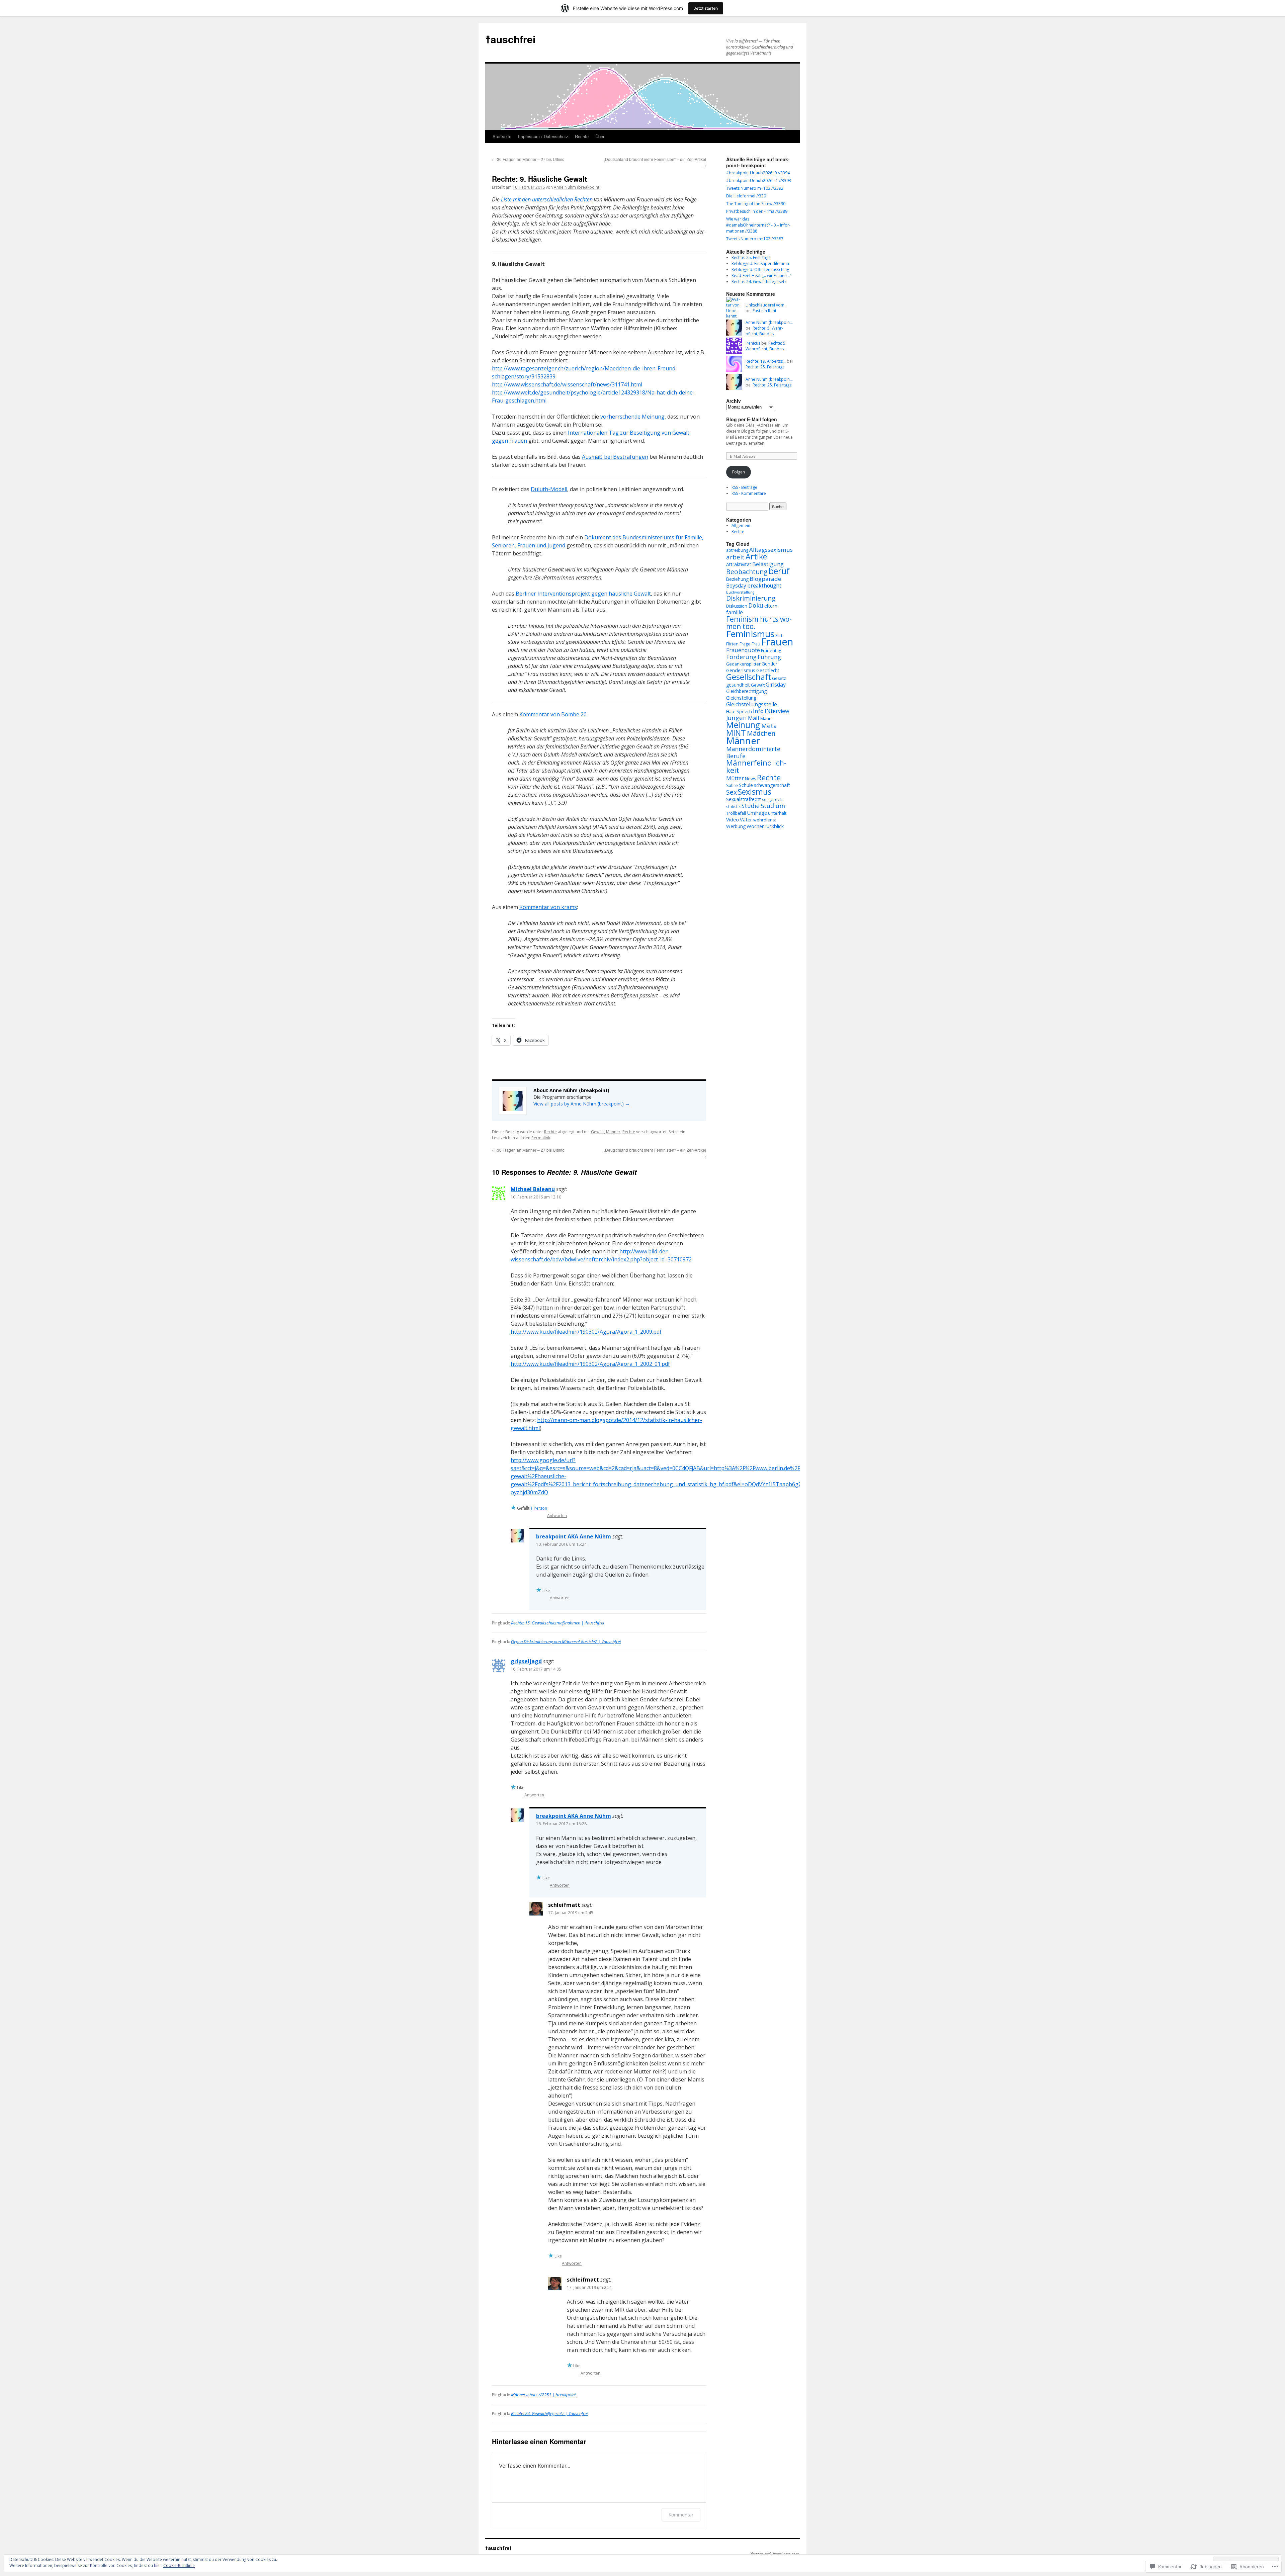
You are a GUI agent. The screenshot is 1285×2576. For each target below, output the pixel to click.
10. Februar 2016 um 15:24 (561, 1544)
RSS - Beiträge (744, 487)
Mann (766, 719)
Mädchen (761, 733)
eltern (771, 606)
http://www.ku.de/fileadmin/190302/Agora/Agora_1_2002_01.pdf (590, 1364)
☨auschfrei (510, 39)
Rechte (582, 136)
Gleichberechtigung (746, 691)
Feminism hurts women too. (759, 623)
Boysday (736, 586)
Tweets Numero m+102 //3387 (755, 239)
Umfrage (757, 813)
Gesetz (779, 678)
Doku (756, 605)
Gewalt (597, 1132)
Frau (756, 644)
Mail (754, 718)
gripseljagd (526, 1661)
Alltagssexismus (771, 550)
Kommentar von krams (548, 907)
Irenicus (753, 343)
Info (758, 711)
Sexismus (755, 792)
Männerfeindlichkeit (756, 766)
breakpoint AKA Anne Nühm (574, 1536)
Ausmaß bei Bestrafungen (615, 457)
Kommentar (681, 2515)
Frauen (777, 642)
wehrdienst (765, 820)
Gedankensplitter (743, 664)
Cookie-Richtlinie (179, 2565)
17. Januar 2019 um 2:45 (571, 1913)
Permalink (541, 1138)
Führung (769, 657)
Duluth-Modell (549, 489)
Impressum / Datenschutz (543, 136)
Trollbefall (736, 813)
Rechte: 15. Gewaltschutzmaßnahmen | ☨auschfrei (558, 1623)
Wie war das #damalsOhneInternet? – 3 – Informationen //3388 (758, 225)
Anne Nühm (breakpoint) (577, 187)
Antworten (557, 1516)
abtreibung (737, 550)
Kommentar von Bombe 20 (553, 714)
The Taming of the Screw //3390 (756, 204)
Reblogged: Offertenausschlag (760, 270)
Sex (732, 792)
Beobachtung (747, 572)
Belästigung (768, 564)
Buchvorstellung (740, 592)
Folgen (739, 472)
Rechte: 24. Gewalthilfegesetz (759, 282)
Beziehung (737, 579)
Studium (773, 806)
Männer (613, 1132)
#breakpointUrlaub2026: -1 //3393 (759, 181)
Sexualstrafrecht (744, 799)
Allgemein (741, 525)
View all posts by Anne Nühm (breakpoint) (582, 1104)
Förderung (741, 657)
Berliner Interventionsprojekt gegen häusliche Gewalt (583, 594)
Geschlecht (768, 670)
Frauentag (771, 651)
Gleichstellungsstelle (752, 704)
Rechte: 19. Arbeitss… (766, 361)
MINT (736, 733)
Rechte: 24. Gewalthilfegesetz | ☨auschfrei (549, 2413)
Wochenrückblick (765, 826)
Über (600, 136)
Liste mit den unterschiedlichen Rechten (547, 199)
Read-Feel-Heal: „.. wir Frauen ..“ (761, 276)
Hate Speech (739, 712)
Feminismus (750, 634)
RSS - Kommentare (749, 493)
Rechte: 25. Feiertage (751, 257)
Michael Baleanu (533, 1189)
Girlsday (776, 685)
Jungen (737, 718)
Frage (745, 644)
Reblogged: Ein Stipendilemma (760, 263)
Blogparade (765, 579)
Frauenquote (743, 650)
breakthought (764, 586)
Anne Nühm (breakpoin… (769, 322)
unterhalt (777, 813)
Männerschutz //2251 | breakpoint (543, 2395)
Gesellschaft (749, 677)
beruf (779, 571)
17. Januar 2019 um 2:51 (589, 2287)
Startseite (502, 136)
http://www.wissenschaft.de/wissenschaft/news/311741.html (567, 384)
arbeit (735, 557)
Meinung (743, 725)
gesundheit (738, 685)
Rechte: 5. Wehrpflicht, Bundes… (764, 331)
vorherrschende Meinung (632, 417)
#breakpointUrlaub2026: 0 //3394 (758, 173)
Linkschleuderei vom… (766, 305)
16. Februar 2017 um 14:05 (536, 1669)
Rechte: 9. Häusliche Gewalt (539, 179)
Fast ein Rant (764, 311)
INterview (777, 711)
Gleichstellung (741, 698)
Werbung (736, 826)
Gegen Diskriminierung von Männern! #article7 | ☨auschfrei (566, 1641)
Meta (769, 726)
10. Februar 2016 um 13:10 (536, 1197)
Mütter (735, 778)
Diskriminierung (751, 598)
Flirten (732, 644)
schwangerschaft (772, 785)
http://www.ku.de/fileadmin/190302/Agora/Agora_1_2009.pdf (586, 1332)
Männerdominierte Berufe (753, 752)
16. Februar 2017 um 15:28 (561, 1824)
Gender (769, 664)
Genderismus (741, 670)
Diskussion (737, 606)
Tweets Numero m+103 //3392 (755, 188)
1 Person (539, 1508)
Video (733, 819)
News (750, 779)
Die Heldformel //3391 (747, 196)
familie (735, 612)
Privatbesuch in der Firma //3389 (757, 211)
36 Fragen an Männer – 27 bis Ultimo (528, 159)
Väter (746, 819)
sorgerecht (773, 800)
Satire (732, 785)
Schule (746, 785)
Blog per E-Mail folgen (752, 419)
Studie (751, 806)
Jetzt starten (706, 8)
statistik (733, 807)
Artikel (757, 556)
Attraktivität (739, 564)
